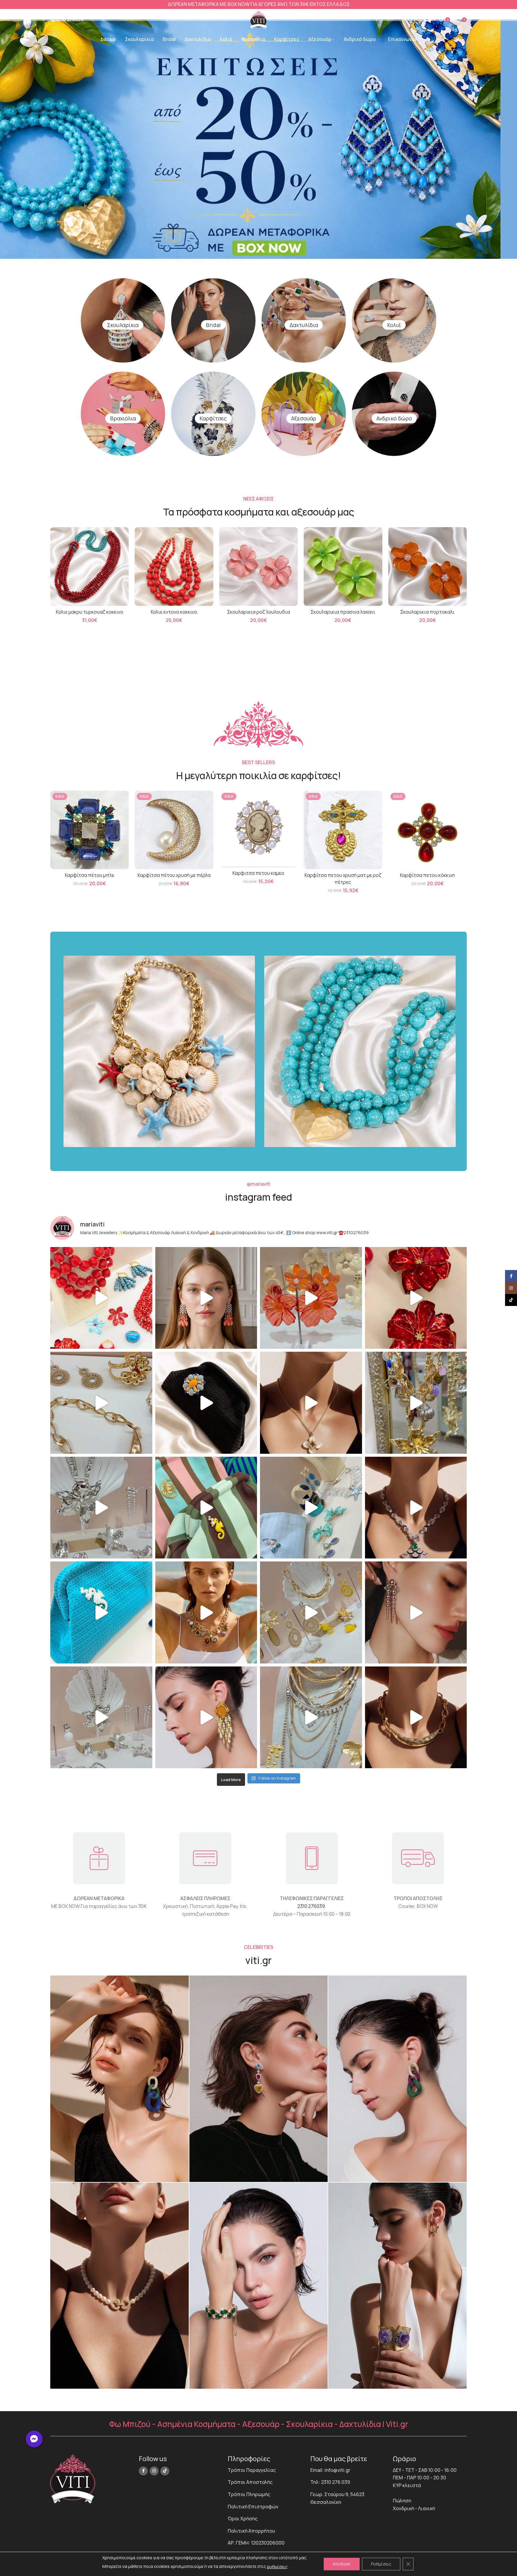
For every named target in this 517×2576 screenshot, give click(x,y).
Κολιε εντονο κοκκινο (174, 612)
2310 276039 (311, 1906)
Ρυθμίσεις (381, 2564)
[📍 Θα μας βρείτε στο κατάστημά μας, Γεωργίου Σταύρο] (416, 1717)
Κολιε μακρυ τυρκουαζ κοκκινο (90, 612)
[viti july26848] (259, 2286)
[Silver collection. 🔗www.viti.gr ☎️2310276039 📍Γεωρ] (416, 1612)
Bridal (213, 325)
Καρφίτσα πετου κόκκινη (428, 875)
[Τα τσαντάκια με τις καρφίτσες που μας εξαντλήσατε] (206, 1508)
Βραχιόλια (123, 418)
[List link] (264, 2470)
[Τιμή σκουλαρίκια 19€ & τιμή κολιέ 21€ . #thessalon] (206, 1298)
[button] (34, 2439)
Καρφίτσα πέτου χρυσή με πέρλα (174, 875)
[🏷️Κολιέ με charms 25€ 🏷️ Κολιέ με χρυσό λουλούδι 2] (416, 1403)
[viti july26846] (397, 2079)
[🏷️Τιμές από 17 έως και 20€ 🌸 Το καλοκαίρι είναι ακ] (311, 1298)
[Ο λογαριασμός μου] (431, 20)
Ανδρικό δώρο (394, 418)
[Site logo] (258, 19)
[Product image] (89, 566)
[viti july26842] (120, 2079)
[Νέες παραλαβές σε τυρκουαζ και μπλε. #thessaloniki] (101, 1612)
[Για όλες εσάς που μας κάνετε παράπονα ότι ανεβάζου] (101, 1717)
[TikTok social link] (165, 2471)
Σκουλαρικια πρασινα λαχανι (343, 612)
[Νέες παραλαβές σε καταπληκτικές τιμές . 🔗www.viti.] (101, 1508)
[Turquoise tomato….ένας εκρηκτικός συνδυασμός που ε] (101, 1298)
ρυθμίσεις (277, 2567)
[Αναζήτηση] (410, 20)
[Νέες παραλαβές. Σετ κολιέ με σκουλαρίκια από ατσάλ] (311, 1403)
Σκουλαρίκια (123, 325)
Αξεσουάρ (304, 418)
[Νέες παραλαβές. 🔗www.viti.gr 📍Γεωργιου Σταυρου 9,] (206, 1612)
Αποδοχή (342, 2564)
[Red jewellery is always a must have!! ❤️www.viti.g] (416, 1298)
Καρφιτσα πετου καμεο (258, 873)
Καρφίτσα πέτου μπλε (90, 875)
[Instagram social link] (154, 2471)
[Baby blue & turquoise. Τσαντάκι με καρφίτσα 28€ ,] (311, 1508)
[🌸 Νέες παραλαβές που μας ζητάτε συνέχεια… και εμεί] (206, 1717)
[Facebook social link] (143, 2471)
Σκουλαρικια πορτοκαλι (427, 612)
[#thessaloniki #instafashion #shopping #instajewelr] (101, 1403)
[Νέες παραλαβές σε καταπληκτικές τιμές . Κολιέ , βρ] (311, 1717)
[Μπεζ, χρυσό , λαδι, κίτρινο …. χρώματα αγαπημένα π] (311, 1612)
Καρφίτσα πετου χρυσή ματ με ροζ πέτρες (343, 878)
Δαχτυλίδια (304, 325)
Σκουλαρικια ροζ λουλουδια (258, 612)
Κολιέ (394, 325)
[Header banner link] (258, 4)
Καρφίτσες (213, 418)
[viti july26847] (120, 2286)
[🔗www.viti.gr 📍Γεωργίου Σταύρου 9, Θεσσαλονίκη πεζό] (416, 1508)
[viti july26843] (259, 2079)
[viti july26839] (397, 2286)
